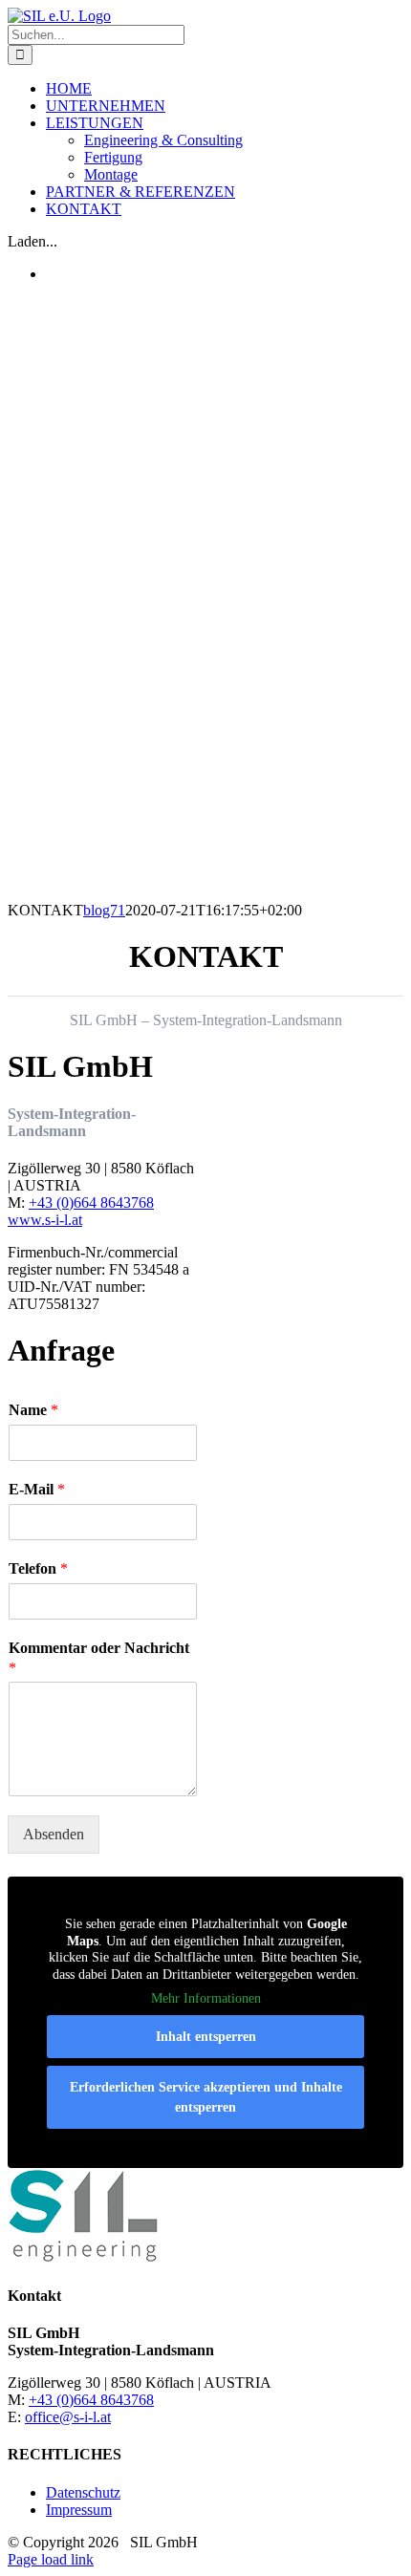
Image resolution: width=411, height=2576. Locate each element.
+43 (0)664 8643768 (91, 1202)
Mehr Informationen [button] (206, 1998)
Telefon (38, 1568)
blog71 (104, 910)
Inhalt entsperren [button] (206, 2037)
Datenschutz (83, 2492)
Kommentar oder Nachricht (99, 1658)
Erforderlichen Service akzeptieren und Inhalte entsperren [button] (206, 2097)
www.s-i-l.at (45, 1220)
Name (33, 1410)
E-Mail (37, 1489)
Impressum (79, 2510)
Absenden (54, 1834)
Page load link (51, 2559)
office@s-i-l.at (68, 2417)
